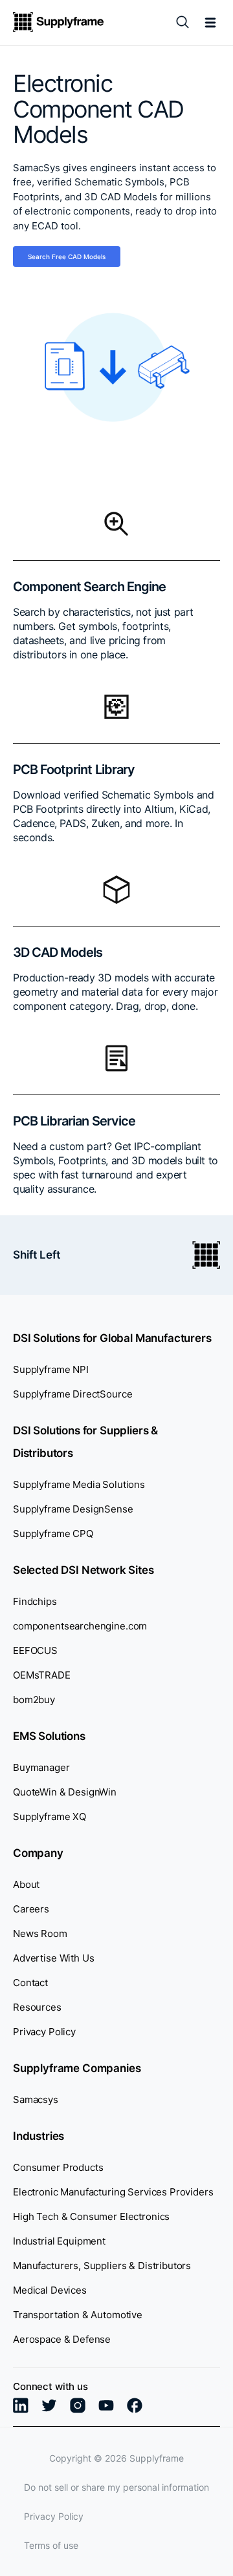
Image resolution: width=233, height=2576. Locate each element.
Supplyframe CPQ (53, 1534)
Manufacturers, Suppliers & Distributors (102, 2266)
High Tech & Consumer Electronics (91, 2216)
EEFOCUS (35, 1650)
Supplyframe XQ (50, 1817)
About (26, 1884)
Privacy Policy (44, 2032)
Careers (31, 1909)
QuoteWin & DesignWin (65, 1792)
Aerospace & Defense (62, 2339)
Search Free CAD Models (67, 257)
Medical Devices (50, 2290)
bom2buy (34, 1700)
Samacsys (36, 2100)
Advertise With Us (53, 1958)
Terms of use (51, 2545)
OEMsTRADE (42, 1675)
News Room (40, 1933)
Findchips (35, 1601)
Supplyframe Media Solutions (79, 1484)
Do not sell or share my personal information (116, 2487)
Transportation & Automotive (78, 2315)
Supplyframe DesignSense (73, 1509)
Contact (30, 1983)
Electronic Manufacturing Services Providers (113, 2192)
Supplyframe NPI (51, 1369)
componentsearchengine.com (80, 1626)
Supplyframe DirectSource (72, 1394)
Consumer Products (58, 2167)
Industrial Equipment (59, 2241)
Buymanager (41, 1767)
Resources (37, 2007)
